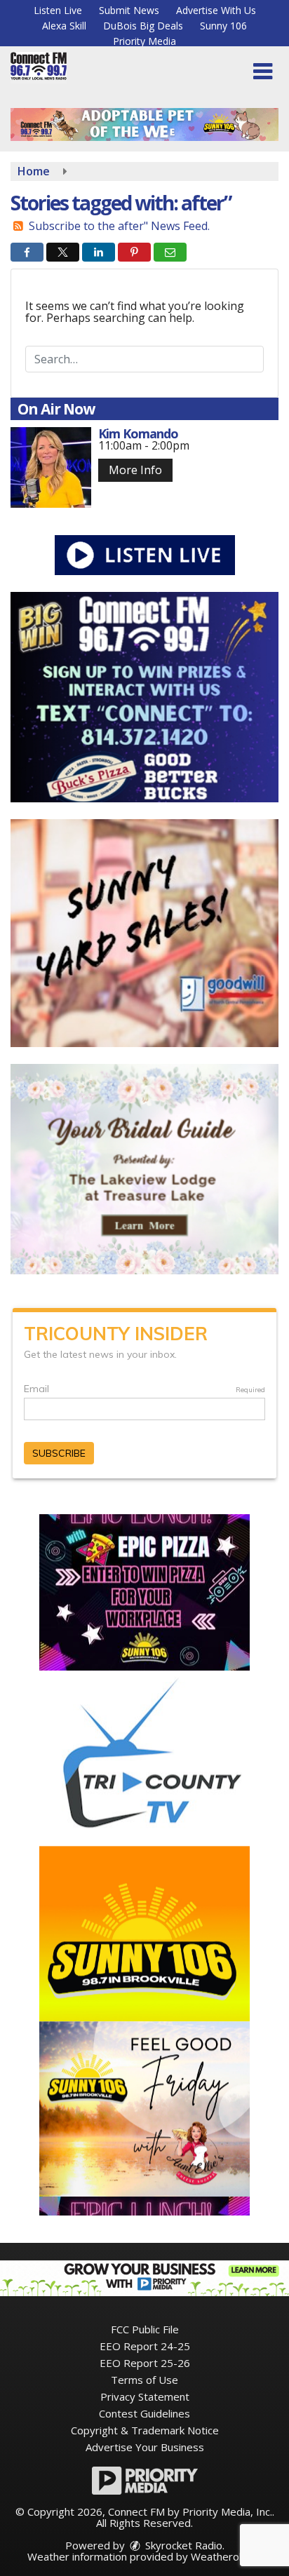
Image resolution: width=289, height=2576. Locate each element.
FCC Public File (145, 2329)
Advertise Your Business (145, 2447)
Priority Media (144, 41)
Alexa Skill (64, 26)
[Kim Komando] (51, 467)
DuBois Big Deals (143, 26)
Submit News (129, 10)
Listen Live (58, 10)
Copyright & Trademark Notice (145, 2430)
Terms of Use (144, 2380)
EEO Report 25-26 (145, 2363)
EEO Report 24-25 (145, 2346)
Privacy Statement (145, 2396)
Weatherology (225, 2556)
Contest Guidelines (144, 2413)
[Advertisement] (144, 124)
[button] (263, 72)
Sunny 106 (223, 26)
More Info (135, 470)
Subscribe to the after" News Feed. (119, 226)
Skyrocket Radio (182, 2545)
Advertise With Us (216, 10)
